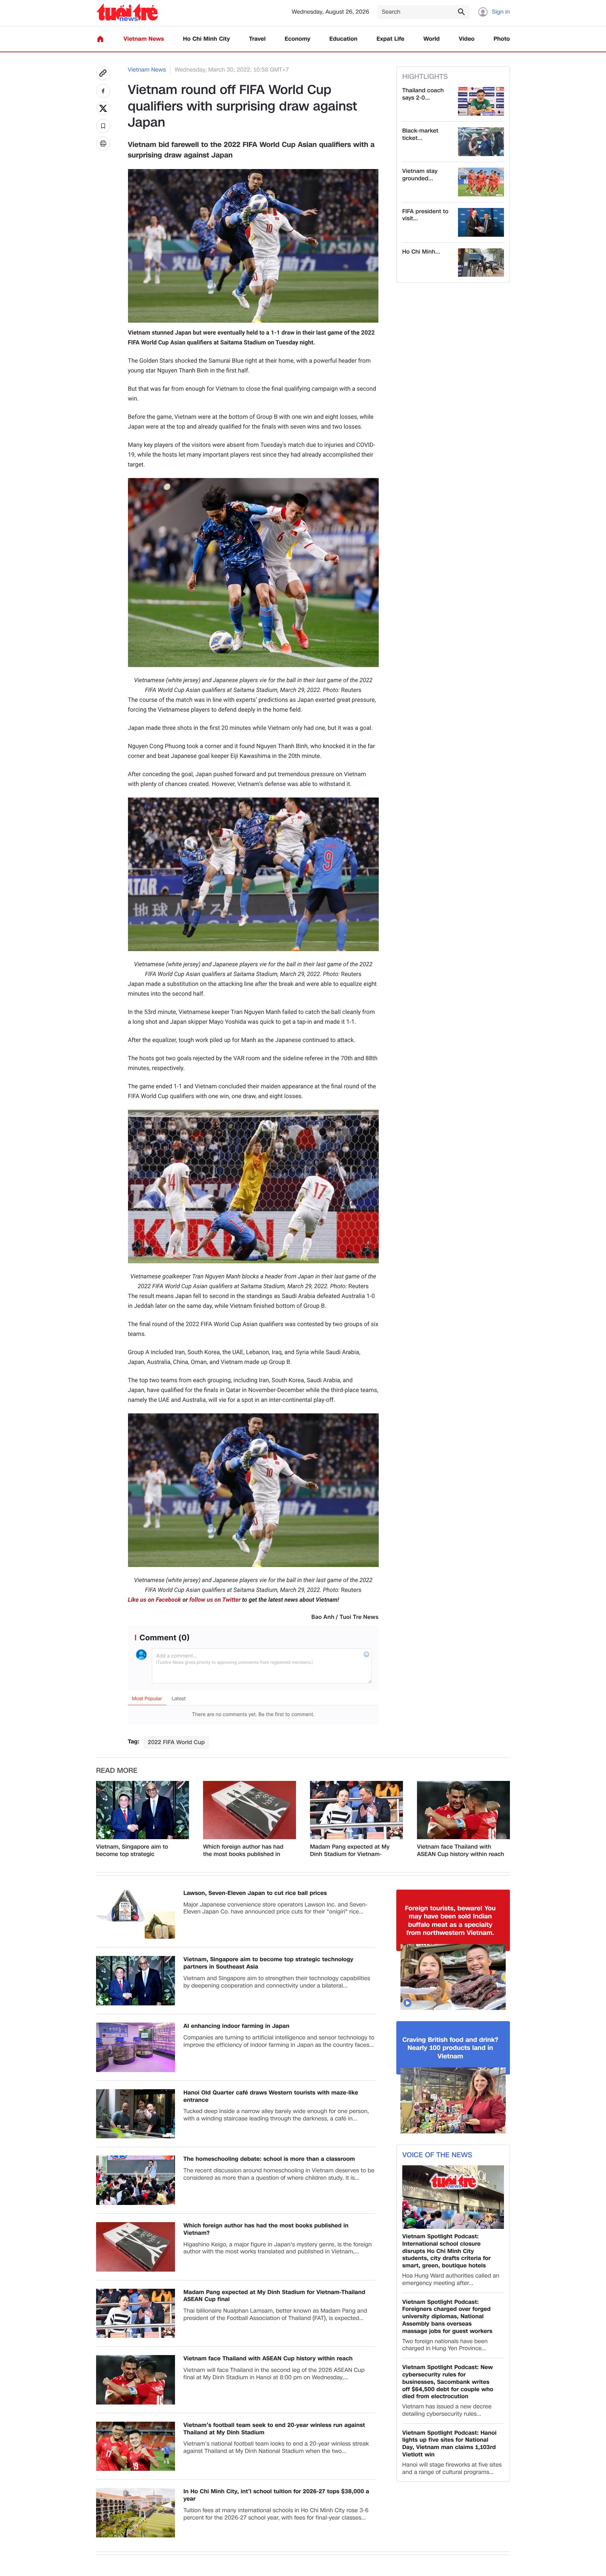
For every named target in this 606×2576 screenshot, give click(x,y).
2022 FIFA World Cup (176, 1742)
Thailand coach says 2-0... (423, 94)
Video (467, 39)
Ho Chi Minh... (421, 252)
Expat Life (390, 39)
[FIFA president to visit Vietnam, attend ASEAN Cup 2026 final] (481, 222)
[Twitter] (103, 108)
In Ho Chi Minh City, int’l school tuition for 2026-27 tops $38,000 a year (276, 2495)
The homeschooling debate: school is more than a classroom (269, 2159)
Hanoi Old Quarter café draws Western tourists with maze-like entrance (271, 2097)
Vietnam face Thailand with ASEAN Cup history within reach (461, 1851)
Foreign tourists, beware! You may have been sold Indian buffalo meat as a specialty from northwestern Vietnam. (450, 1921)
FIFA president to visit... (425, 215)
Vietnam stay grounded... (420, 175)
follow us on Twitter (215, 1600)
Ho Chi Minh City (207, 39)
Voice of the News (437, 2155)
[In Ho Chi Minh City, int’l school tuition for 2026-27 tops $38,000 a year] (136, 2513)
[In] (103, 143)
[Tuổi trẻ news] (127, 12)
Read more (117, 1771)
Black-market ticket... (420, 135)
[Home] (100, 39)
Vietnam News (144, 39)
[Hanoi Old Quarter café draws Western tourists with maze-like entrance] (136, 2114)
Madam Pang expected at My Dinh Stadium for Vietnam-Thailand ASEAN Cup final (350, 1851)
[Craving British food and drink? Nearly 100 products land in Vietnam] (453, 2100)
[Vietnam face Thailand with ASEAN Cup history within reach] (463, 1810)
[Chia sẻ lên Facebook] (103, 91)
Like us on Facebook (155, 1600)
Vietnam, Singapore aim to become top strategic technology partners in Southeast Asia (132, 1851)
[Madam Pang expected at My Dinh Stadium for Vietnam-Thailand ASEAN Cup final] (356, 1810)
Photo (502, 39)
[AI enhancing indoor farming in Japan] (136, 2047)
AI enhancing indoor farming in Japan (236, 2026)
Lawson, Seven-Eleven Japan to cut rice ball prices (255, 1893)
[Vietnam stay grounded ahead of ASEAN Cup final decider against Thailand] (481, 182)
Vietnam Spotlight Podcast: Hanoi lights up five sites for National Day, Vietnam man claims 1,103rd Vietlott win (449, 2444)
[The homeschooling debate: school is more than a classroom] (136, 2180)
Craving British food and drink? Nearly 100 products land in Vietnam (450, 2048)
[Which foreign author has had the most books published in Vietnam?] (250, 1810)
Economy (298, 39)
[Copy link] (103, 73)
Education (343, 39)
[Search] (461, 12)
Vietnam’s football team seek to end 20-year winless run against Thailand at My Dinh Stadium (274, 2429)
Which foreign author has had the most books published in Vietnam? (243, 1851)
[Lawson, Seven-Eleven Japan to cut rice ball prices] (136, 1914)
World (432, 39)
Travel (257, 39)
